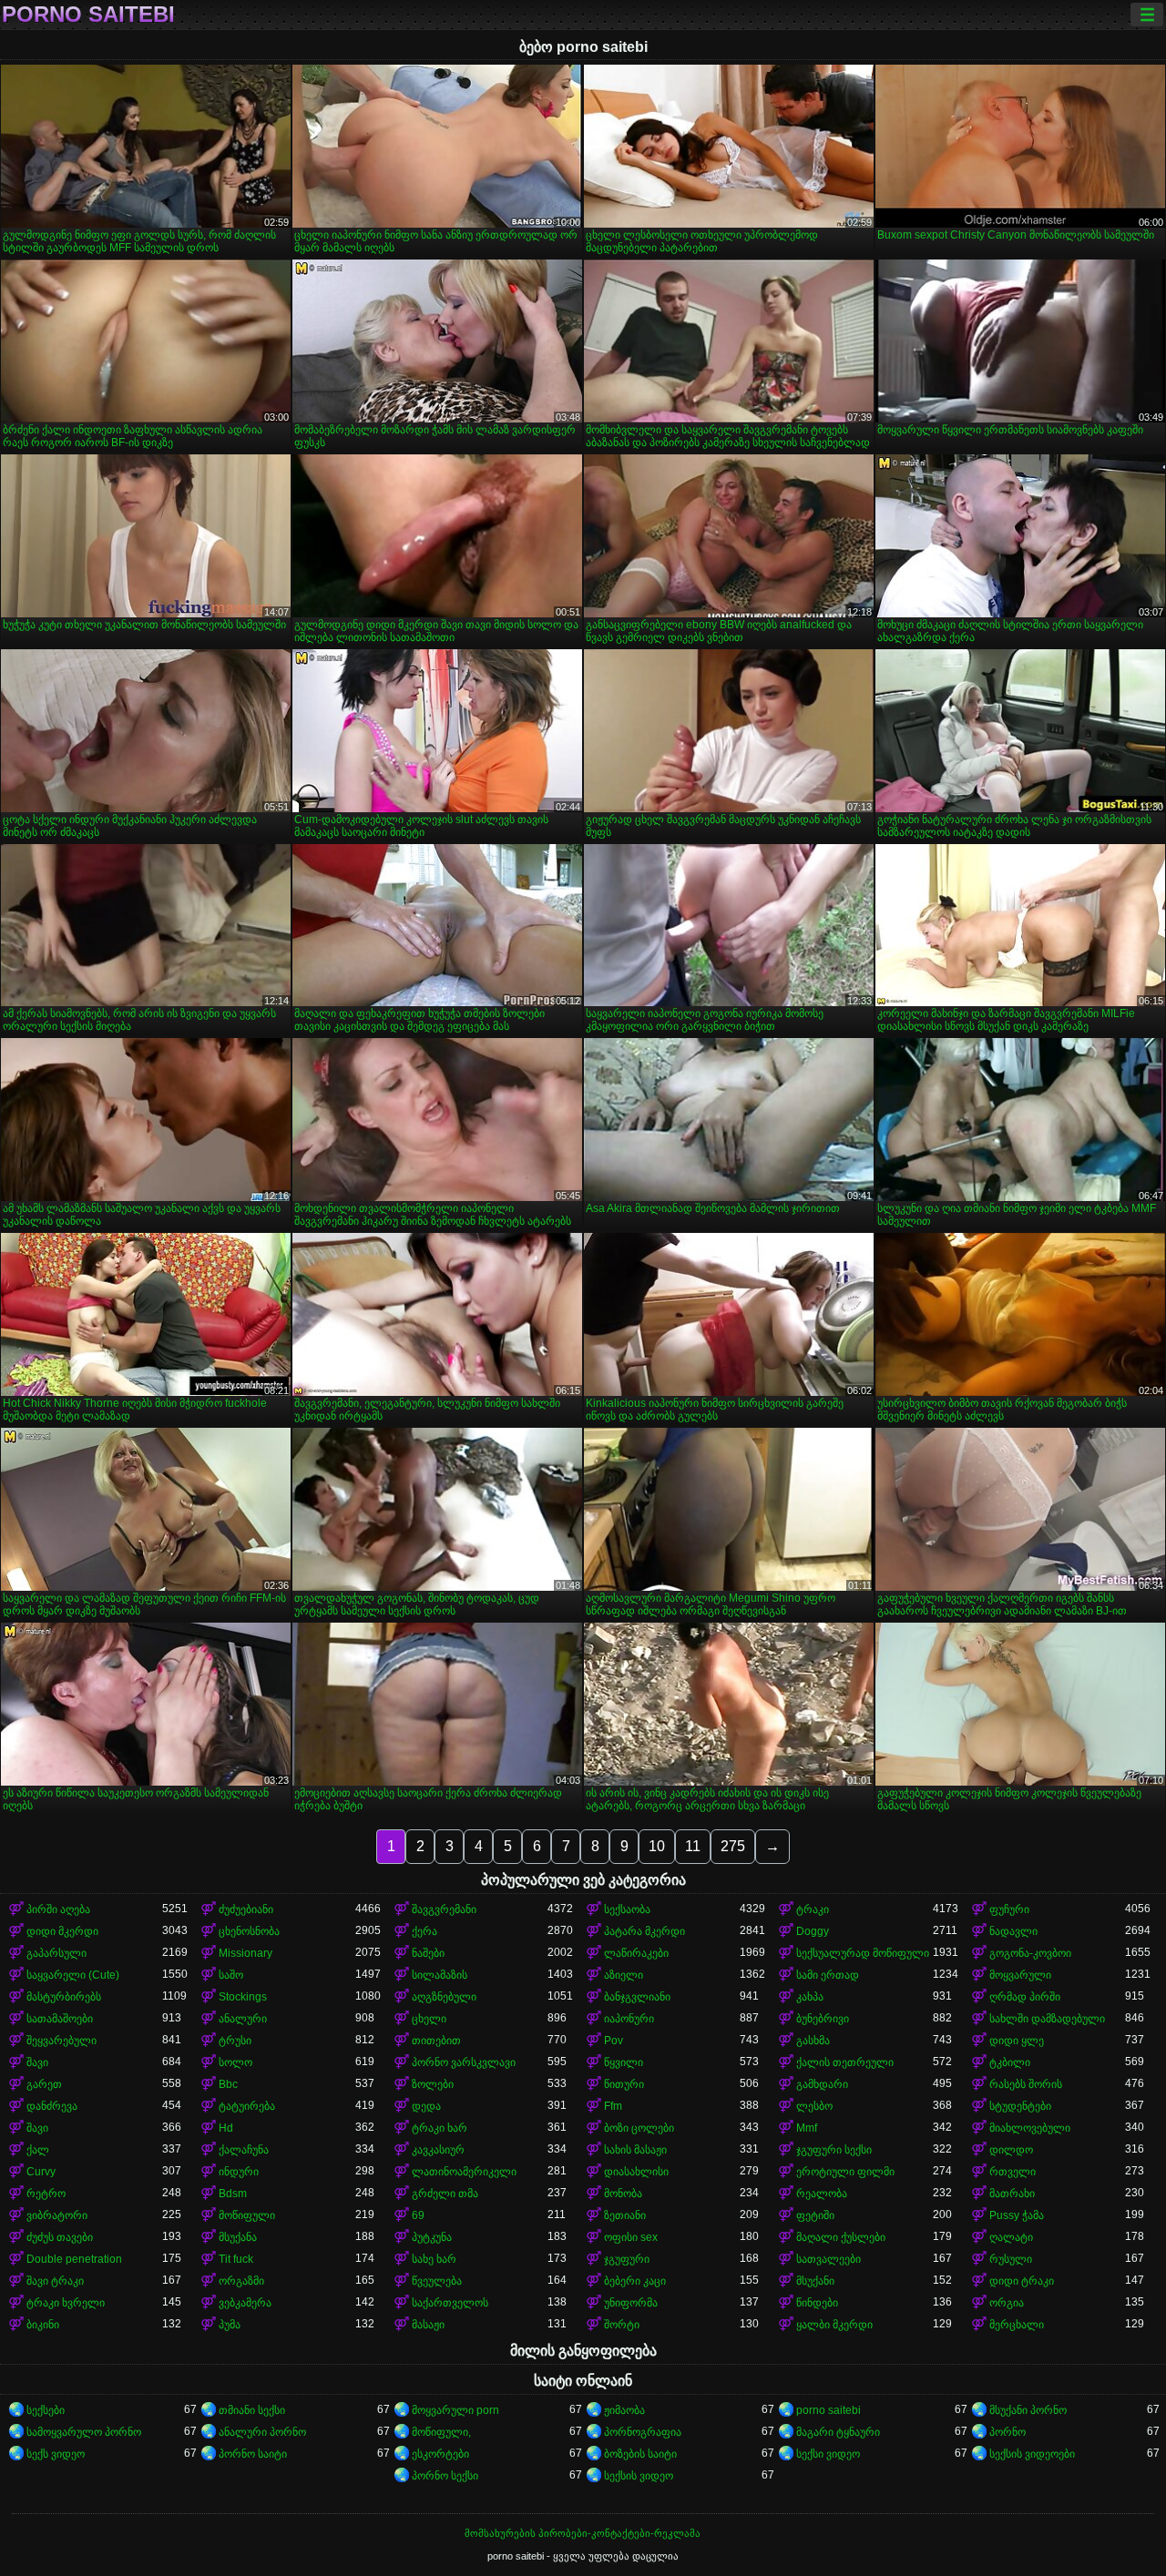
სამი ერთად (828, 1975)
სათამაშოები (60, 2019)
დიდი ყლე (1017, 2041)
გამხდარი (822, 2084)
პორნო (1007, 2432)
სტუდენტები (1020, 2106)
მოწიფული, (441, 2432)
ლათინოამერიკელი (464, 2172)
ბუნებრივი (823, 2019)
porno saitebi (88, 15)
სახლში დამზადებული (1047, 2019)
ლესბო (814, 2106)
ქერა (424, 1931)
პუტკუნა (432, 2237)
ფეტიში (815, 2215)
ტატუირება (247, 2106)
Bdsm (233, 2194)
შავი (37, 2062)
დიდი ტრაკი (1022, 2281)
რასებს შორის (1026, 2084)
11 (693, 1846)
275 (733, 1846)
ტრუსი (235, 2041)
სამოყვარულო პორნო (84, 2432)
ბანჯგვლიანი (637, 1997)
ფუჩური (1009, 1909)
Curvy (41, 2172)
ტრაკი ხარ (440, 2128)
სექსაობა (627, 1909)
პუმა (230, 2325)
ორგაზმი (241, 2281)
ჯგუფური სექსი (834, 2150)
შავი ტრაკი (55, 2281)
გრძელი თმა (445, 2194)
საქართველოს (450, 2303)
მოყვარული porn (455, 2410)
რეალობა (822, 2194)
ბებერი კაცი (635, 2281)
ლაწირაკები (636, 1953)
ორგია (1007, 2303)
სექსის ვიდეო (639, 2476)
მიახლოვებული (1030, 2128)
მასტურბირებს (64, 1997)
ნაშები (428, 1953)
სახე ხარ (434, 2259)
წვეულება (437, 2281)
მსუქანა (238, 2237)
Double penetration (74, 2259)
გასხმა (813, 2041)
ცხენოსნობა (249, 1931)
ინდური (239, 2172)
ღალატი (1011, 2237)
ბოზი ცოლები (639, 2128)
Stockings (243, 1997)
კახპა (810, 1997)
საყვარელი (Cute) (73, 1975)
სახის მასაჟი (635, 2150)
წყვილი (624, 2062)
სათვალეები (828, 2259)
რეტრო (46, 2194)
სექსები (46, 2410)
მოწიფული (247, 2215)
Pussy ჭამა (1017, 2215)
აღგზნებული (444, 1997)
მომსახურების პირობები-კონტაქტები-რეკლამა (583, 2533)
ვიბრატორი (57, 2215)
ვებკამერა (245, 2303)
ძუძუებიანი (246, 1909)
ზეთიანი (625, 2215)
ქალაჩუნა (244, 2150)
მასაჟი (428, 2325)
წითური (624, 2084)
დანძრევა (52, 2106)
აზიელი (624, 1975)
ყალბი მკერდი (834, 2325)
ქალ (38, 2150)
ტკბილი (1010, 2062)
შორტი (622, 2325)
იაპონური (629, 2019)
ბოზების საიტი (640, 2454)
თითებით (436, 2041)
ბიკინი (43, 2325)
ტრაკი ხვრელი (66, 2303)
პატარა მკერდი (644, 1931)
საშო (231, 1975)
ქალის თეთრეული (845, 2062)
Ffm (613, 2106)
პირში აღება (58, 1909)
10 (657, 1846)
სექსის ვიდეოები (1032, 2454)
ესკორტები (440, 2454)
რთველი (1013, 2172)
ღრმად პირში (1025, 1997)
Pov (614, 2041)
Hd (226, 2128)
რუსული (1011, 2259)
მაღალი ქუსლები (841, 2237)
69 (418, 2215)
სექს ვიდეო (56, 2454)
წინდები (817, 2303)
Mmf (807, 2128)
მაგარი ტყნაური (838, 2432)
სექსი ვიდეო (828, 2454)
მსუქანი (815, 2281)
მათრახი (1012, 2194)
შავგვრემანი (444, 1909)
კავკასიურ (438, 2150)
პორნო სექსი (445, 2476)
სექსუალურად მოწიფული (863, 1953)
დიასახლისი (636, 2172)
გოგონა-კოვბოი (1030, 1953)
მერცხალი (1017, 2325)
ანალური (243, 2019)
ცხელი (429, 2019)
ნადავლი (1013, 1931)
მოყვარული (1020, 1975)
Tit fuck (236, 2259)
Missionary (245, 1953)
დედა (426, 2106)
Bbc (228, 2084)
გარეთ (44, 2084)
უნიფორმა (631, 2303)
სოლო (235, 2062)
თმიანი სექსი (252, 2410)
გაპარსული (56, 1953)
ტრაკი (813, 1909)
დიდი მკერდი (62, 1931)
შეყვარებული (61, 2041)
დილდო (1011, 2150)
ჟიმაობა (624, 2410)
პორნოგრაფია (643, 2432)
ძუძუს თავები (60, 2237)
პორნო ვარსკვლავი (464, 2062)
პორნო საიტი (253, 2454)
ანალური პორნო (262, 2432)
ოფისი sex (631, 2237)
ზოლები (433, 2084)
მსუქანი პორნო (1028, 2410)
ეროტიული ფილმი (845, 2172)
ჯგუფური (627, 2259)
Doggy (813, 1931)
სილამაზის (440, 1975)
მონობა (623, 2194)
